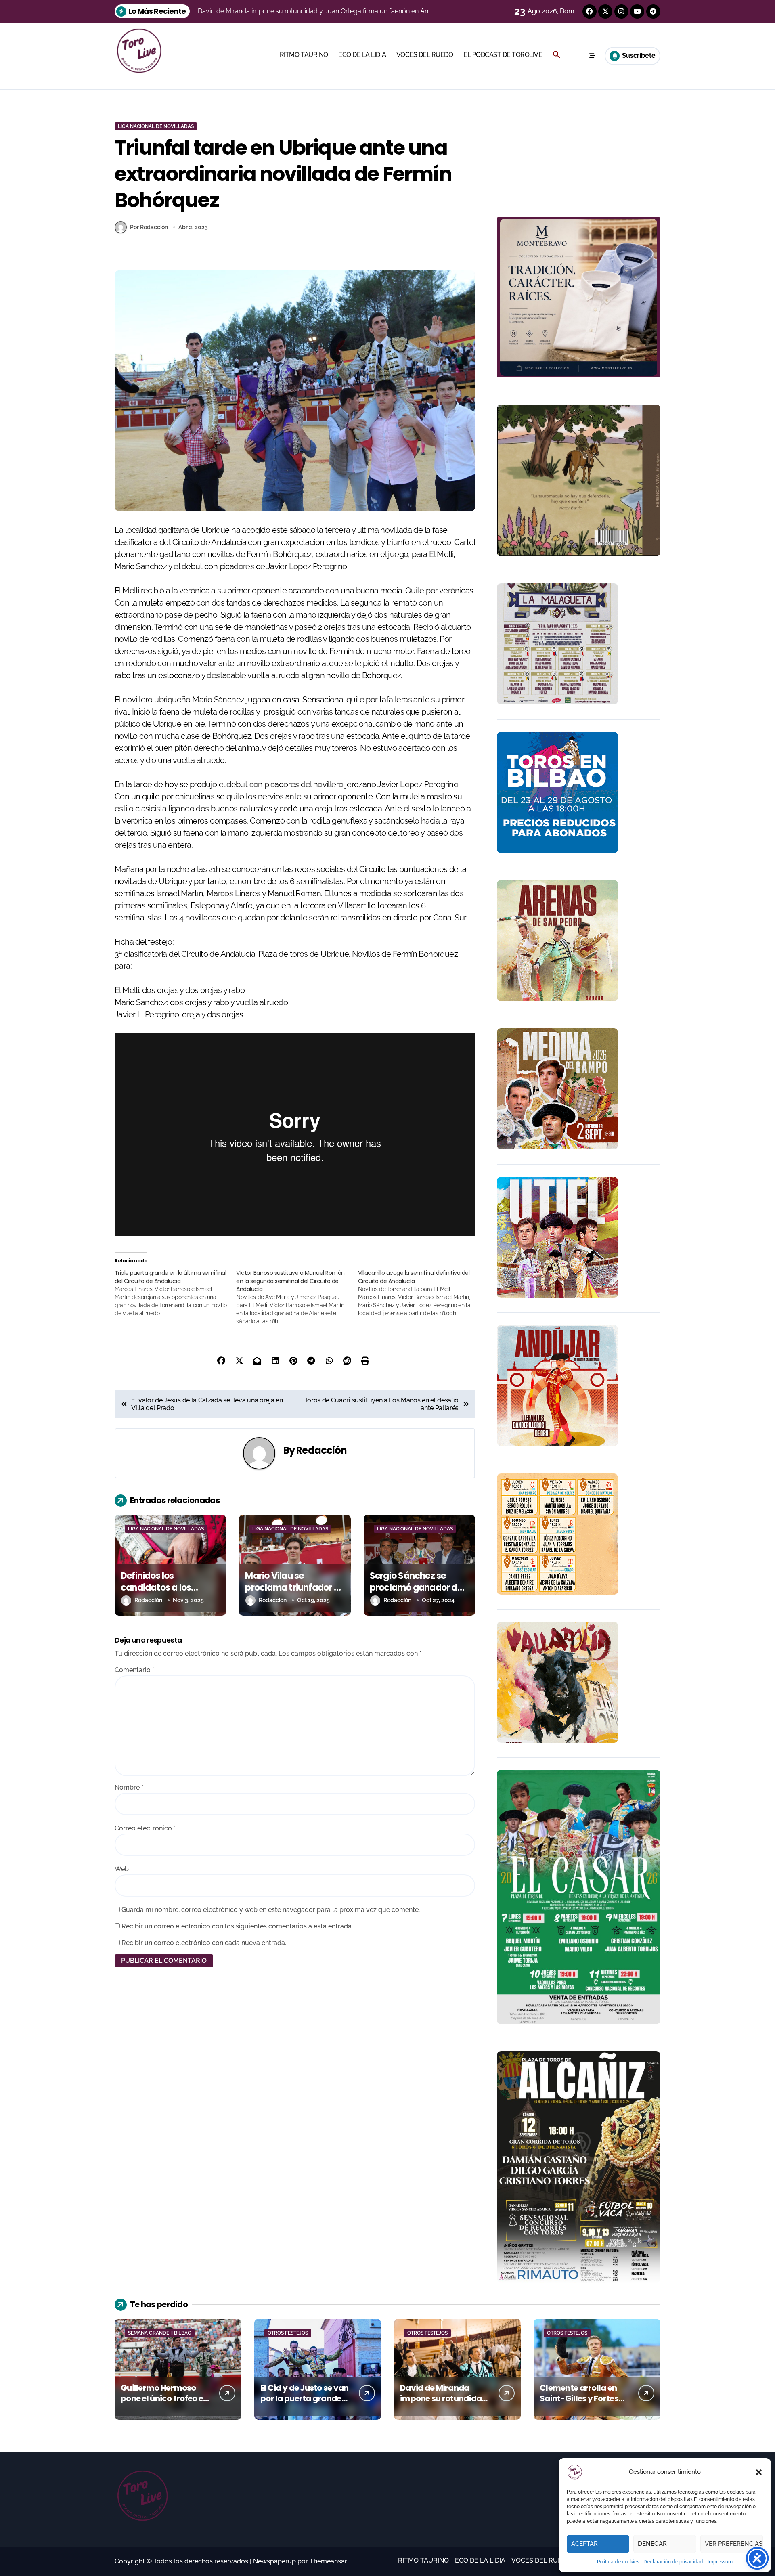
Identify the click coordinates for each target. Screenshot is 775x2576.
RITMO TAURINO (304, 55)
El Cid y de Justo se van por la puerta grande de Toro (305, 2398)
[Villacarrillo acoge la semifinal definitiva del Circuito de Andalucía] (419, 1293)
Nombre (129, 1787)
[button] (759, 2472)
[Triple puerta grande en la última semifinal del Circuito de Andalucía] (175, 1293)
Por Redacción (149, 227)
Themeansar (328, 2561)
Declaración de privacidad (673, 2562)
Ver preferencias (734, 2544)
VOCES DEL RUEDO (425, 55)
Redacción (322, 1450)
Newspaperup (274, 2561)
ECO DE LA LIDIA (362, 55)
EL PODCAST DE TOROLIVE (503, 55)
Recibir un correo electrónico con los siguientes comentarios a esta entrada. (237, 1926)
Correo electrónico (145, 1828)
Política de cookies (618, 2562)
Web (122, 1869)
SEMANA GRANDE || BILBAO (160, 2333)
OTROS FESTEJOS (288, 2333)
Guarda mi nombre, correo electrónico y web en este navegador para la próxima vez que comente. (271, 1910)
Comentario (134, 1670)
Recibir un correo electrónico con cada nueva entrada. (204, 1943)
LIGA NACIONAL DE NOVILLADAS (156, 126)
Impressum (720, 2562)
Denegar (652, 2544)
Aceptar (584, 2544)
